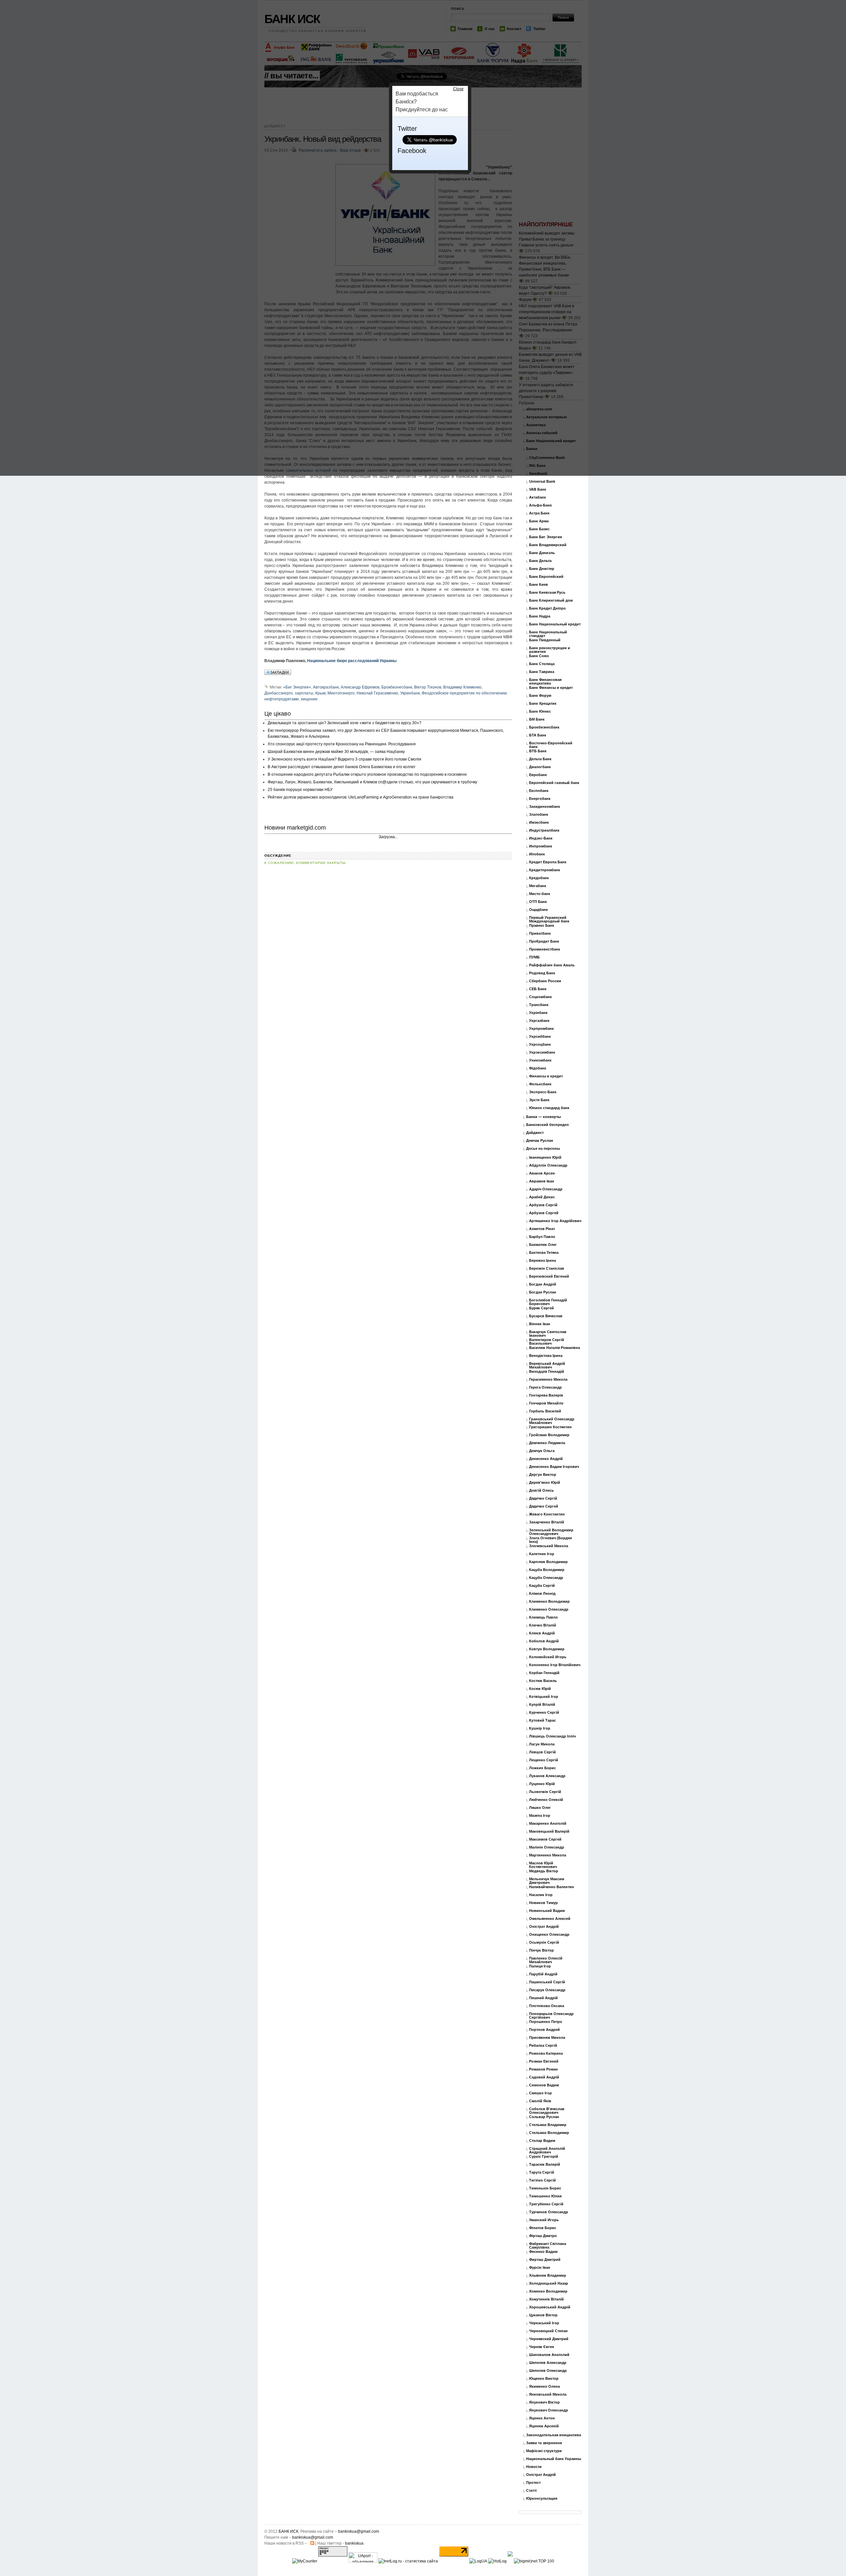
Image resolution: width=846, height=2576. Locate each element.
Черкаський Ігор (544, 2323)
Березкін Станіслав (547, 1269)
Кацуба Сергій (542, 1586)
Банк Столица (542, 664)
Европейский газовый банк (554, 783)
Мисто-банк (540, 894)
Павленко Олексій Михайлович (546, 1960)
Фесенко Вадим (543, 2252)
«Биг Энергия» (297, 687)
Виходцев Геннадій (547, 1372)
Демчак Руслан (540, 1141)
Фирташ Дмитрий (545, 2260)
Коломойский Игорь (548, 1657)
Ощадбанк (538, 910)
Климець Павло (543, 1617)
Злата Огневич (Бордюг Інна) (551, 1540)
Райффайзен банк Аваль (552, 965)
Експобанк (539, 791)
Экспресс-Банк (543, 1092)
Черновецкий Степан (548, 2331)
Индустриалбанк (544, 830)
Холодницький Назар (549, 2283)
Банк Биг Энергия (545, 537)
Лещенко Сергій (544, 1760)
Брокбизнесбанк (397, 687)
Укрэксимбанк (542, 1052)
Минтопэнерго (341, 693)
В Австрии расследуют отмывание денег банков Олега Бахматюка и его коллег (342, 767)
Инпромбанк (541, 846)
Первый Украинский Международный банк (549, 919)
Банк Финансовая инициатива (545, 682)
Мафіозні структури (544, 2451)
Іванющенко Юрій (545, 1157)
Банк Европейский (546, 577)
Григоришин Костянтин (550, 1427)
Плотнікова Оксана (547, 2006)
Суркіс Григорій (544, 2157)
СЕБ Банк (538, 989)
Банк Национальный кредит (555, 624)
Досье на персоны (543, 1149)
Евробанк (538, 775)
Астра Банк (539, 513)
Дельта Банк (540, 759)
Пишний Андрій (543, 1998)
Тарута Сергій (542, 2172)
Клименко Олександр (549, 1609)
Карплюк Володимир (548, 1562)
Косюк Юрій (540, 1689)
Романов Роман (543, 2069)
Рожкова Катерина (546, 2053)
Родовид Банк (542, 973)
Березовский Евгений (549, 1276)
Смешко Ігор (540, 2093)
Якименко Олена (544, 2387)
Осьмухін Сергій (544, 1942)
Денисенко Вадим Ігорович (554, 1467)
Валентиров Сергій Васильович (547, 1342)
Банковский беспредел (547, 1125)
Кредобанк (539, 878)
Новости (534, 2467)
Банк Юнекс (540, 711)
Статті (531, 2491)
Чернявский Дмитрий (549, 2339)
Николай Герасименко (377, 693)
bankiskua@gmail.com (359, 2531)
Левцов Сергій (542, 1752)
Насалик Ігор (541, 1895)
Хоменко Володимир (548, 2291)
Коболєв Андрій (544, 1641)
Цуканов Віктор (543, 2315)
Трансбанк (539, 1005)
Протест (533, 2483)
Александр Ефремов (360, 687)
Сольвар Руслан (544, 2117)
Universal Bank (542, 482)
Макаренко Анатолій (548, 1824)
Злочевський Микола (549, 1546)
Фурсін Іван (540, 2268)
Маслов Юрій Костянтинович (543, 1865)
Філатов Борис (543, 2228)
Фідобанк (538, 1068)
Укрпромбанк (541, 1029)
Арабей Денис (542, 1197)
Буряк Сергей (541, 1308)
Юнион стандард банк (549, 1108)
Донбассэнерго (279, 693)
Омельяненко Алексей (550, 1919)
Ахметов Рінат (542, 1229)
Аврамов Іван (542, 1181)
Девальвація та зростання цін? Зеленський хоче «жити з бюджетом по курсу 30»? (345, 723)
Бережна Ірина (542, 1261)
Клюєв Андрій (542, 1633)
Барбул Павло (542, 1237)
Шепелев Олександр (548, 2371)
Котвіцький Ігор (544, 1697)
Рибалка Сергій (543, 2046)
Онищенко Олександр (549, 1935)
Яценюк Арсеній (544, 2426)
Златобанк (539, 815)
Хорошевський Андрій (550, 2307)
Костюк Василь (543, 1681)
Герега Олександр (545, 1387)
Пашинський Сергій (547, 1982)
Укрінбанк (538, 1013)
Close (458, 89)
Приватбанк (540, 933)
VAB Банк (538, 489)
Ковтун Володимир (547, 1649)
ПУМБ (534, 957)
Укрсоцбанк (540, 1045)
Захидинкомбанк (545, 807)
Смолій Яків (540, 2101)
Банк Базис (539, 529)
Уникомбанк (540, 1060)
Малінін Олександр (547, 1847)
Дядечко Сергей (544, 1506)
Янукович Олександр (549, 2410)
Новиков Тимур (543, 1903)
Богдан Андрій (543, 1284)
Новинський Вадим (547, 1911)
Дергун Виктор (543, 1475)
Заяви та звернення (544, 2443)
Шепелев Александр (548, 2363)
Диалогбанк (540, 767)
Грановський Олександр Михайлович (552, 1421)
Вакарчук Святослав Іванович (548, 1334)
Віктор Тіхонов (428, 687)
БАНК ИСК (288, 2531)
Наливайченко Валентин (552, 1887)
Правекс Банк (542, 926)
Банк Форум (540, 696)
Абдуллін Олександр (548, 1165)
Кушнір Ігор (540, 1728)
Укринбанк (410, 693)
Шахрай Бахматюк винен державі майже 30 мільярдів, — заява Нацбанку (336, 752)
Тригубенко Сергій (546, 2204)
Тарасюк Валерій (545, 2165)
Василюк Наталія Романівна (555, 1348)
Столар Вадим (542, 2141)
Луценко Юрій (542, 1784)
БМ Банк (537, 719)
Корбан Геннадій (544, 1673)
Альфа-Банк (540, 505)
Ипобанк (537, 854)
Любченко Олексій (546, 1800)
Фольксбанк (540, 1084)
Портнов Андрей (544, 2030)
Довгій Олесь (541, 1491)
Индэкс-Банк (541, 838)
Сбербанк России (545, 981)
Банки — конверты (543, 1117)
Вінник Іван (540, 1324)
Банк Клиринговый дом (551, 600)
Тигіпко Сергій (542, 2180)
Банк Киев (538, 585)
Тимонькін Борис (545, 2188)
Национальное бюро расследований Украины (352, 661)
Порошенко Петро (546, 2022)
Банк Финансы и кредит (551, 688)
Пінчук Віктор (541, 1950)
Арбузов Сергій (543, 1205)
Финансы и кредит (546, 1076)
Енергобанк (540, 799)
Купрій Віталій (542, 1705)
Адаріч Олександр (546, 1189)
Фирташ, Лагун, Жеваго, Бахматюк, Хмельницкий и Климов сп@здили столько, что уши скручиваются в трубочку (372, 782)
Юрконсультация (542, 2499)
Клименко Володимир (549, 1602)
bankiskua (354, 2543)
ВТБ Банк (538, 751)
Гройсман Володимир (549, 1435)
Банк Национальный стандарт (548, 634)
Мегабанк (538, 886)
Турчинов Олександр (549, 2212)
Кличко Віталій (543, 1625)
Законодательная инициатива (554, 2435)
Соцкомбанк (540, 997)
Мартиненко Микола (548, 1855)
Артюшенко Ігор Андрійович (555, 1221)
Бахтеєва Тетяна (544, 1253)
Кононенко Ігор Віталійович (555, 1665)
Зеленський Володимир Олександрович (551, 1532)
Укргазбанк (539, 1021)
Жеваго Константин (547, 1514)
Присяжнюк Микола (547, 2038)
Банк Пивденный (545, 640)
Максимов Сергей (545, 1839)
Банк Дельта (540, 561)
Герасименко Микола (548, 1380)
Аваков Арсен (542, 1173)
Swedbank (538, 474)
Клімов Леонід (542, 1594)
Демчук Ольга (542, 1451)
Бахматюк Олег (543, 1245)
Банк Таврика (542, 672)
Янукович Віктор (544, 2402)
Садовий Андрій (544, 2077)
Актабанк (538, 497)
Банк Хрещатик (543, 704)
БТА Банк (538, 735)
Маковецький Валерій (549, 1831)
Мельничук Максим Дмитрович (547, 1881)
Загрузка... (388, 837)
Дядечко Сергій (543, 1498)
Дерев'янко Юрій (545, 1483)
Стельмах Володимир (549, 2133)
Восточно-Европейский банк (551, 745)
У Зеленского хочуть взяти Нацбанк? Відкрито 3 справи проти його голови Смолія (345, 759)
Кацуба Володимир (547, 1570)
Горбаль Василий (545, 1411)
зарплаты (304, 693)
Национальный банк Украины (554, 2459)
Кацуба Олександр (546, 1578)
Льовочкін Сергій (545, 1792)
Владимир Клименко (462, 687)
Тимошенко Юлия (545, 2196)
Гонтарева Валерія (546, 1395)
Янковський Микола (548, 2394)
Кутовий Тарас (542, 1720)
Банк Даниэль (542, 553)
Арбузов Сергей (544, 1213)
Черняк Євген (542, 2347)
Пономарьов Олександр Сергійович (551, 2016)
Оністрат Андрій (544, 1927)
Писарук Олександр (547, 1990)
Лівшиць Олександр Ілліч (552, 1736)
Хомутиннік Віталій (546, 2299)
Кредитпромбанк (545, 870)
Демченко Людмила (547, 1443)
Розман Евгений (544, 2061)
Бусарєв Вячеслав (546, 1316)
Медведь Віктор (544, 1871)
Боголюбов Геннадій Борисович (548, 1302)
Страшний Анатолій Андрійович (547, 2150)
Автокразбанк (326, 687)
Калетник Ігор (542, 1554)
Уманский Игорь (544, 2220)
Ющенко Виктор (544, 2379)
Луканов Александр (547, 1776)
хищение (309, 699)
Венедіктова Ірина (546, 1356)
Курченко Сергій (544, 1713)
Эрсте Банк (539, 1100)
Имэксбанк (539, 822)
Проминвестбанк (545, 949)
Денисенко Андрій (546, 1459)
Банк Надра (540, 616)
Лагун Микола (542, 1744)
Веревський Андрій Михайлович (547, 1365)
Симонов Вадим (544, 2085)
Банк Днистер (542, 569)
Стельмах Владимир (548, 2125)
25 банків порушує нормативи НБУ (300, 790)
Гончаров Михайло (546, 1403)
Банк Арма (539, 521)
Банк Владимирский (548, 545)
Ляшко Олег (540, 1808)
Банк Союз (539, 656)
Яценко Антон (542, 2418)
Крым (320, 693)
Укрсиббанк (540, 1037)
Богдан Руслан (543, 1292)
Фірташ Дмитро (543, 2236)
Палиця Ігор (540, 1966)
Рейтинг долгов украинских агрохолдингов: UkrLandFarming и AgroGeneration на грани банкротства (361, 797)
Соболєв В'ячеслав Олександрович (547, 2111)
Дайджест (535, 1133)
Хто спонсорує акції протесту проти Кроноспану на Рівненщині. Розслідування (342, 744)
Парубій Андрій (543, 1974)
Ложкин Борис (542, 1768)
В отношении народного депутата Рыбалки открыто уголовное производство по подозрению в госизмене (367, 774)
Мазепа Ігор (540, 1816)
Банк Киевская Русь (547, 593)
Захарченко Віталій (547, 1522)
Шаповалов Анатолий (549, 2355)
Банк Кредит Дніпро (547, 608)
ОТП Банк (538, 902)
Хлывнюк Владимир (548, 2276)
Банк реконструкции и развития (550, 650)
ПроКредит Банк (544, 941)
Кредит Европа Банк (548, 862)
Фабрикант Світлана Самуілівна (548, 2246)
